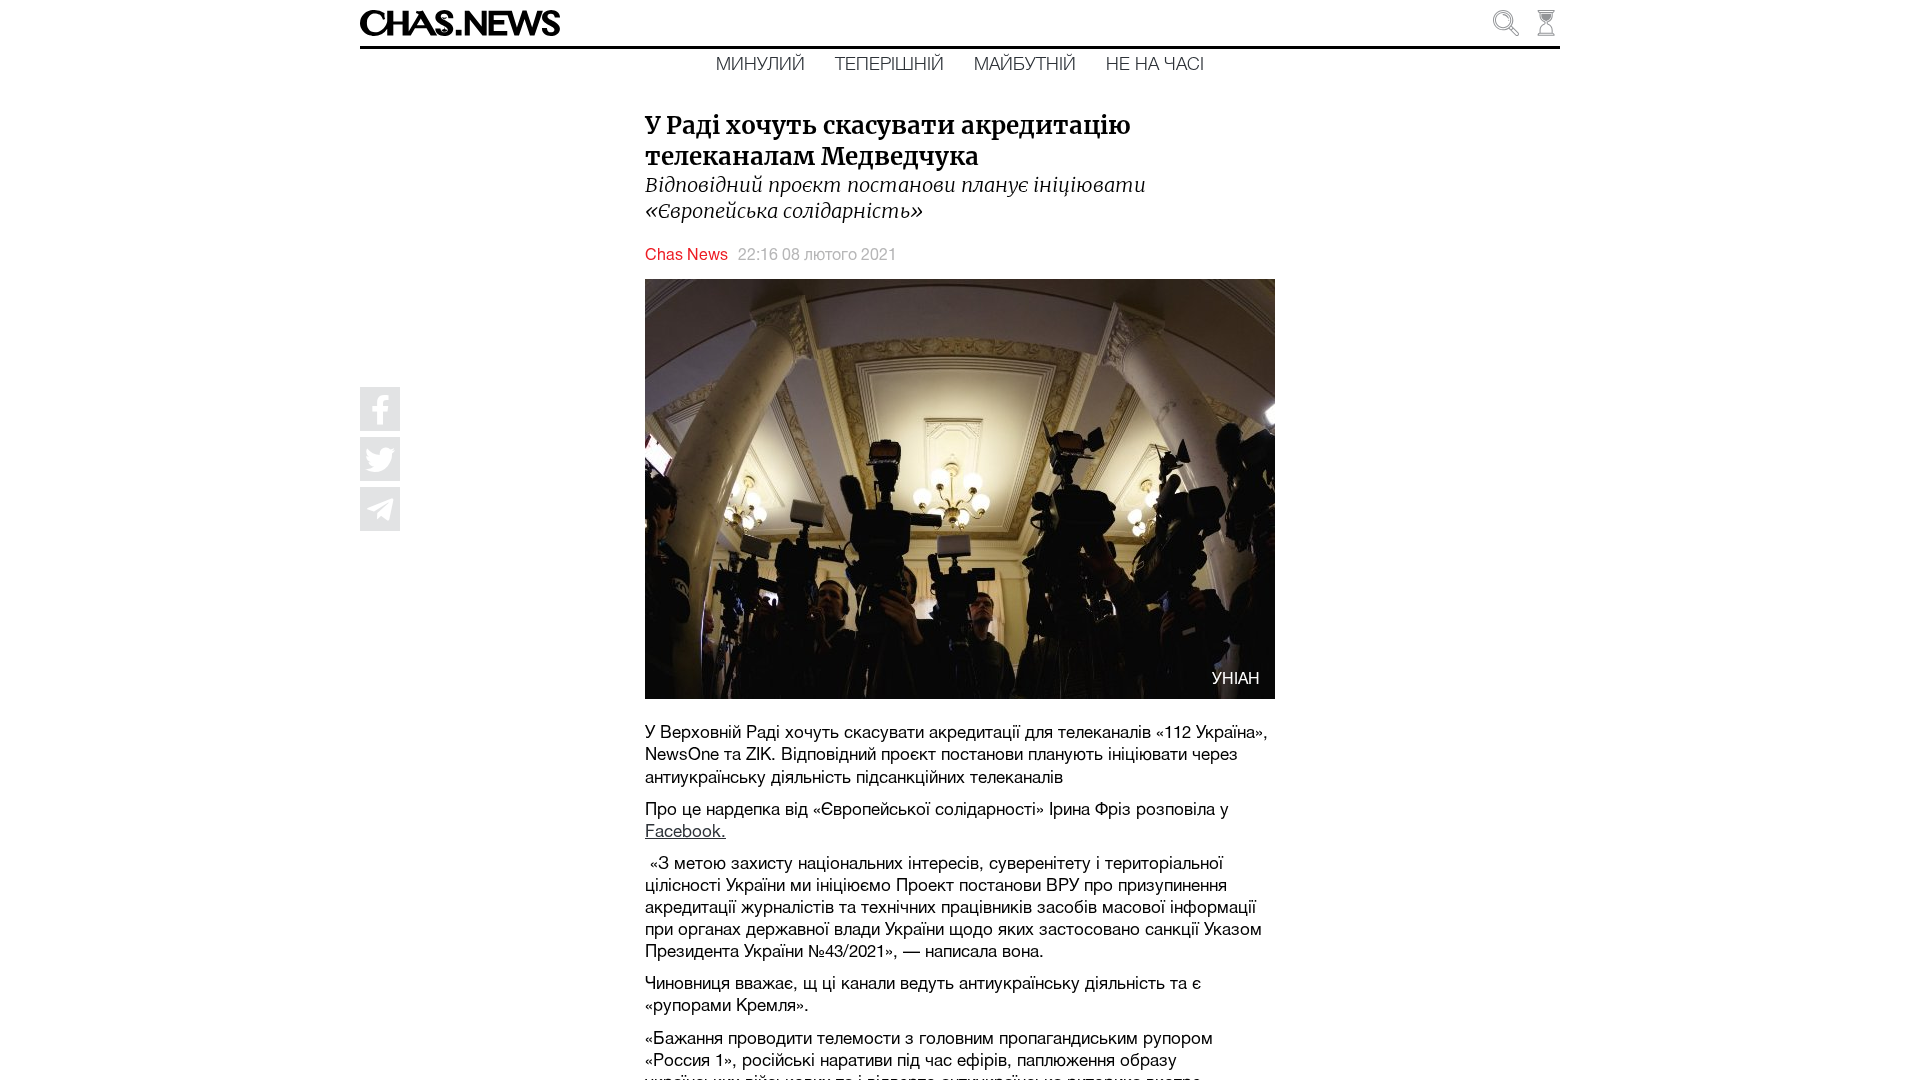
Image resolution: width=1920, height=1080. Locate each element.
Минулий (760, 65)
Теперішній (889, 65)
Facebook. (685, 832)
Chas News (686, 256)
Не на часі (1155, 65)
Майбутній (1025, 65)
